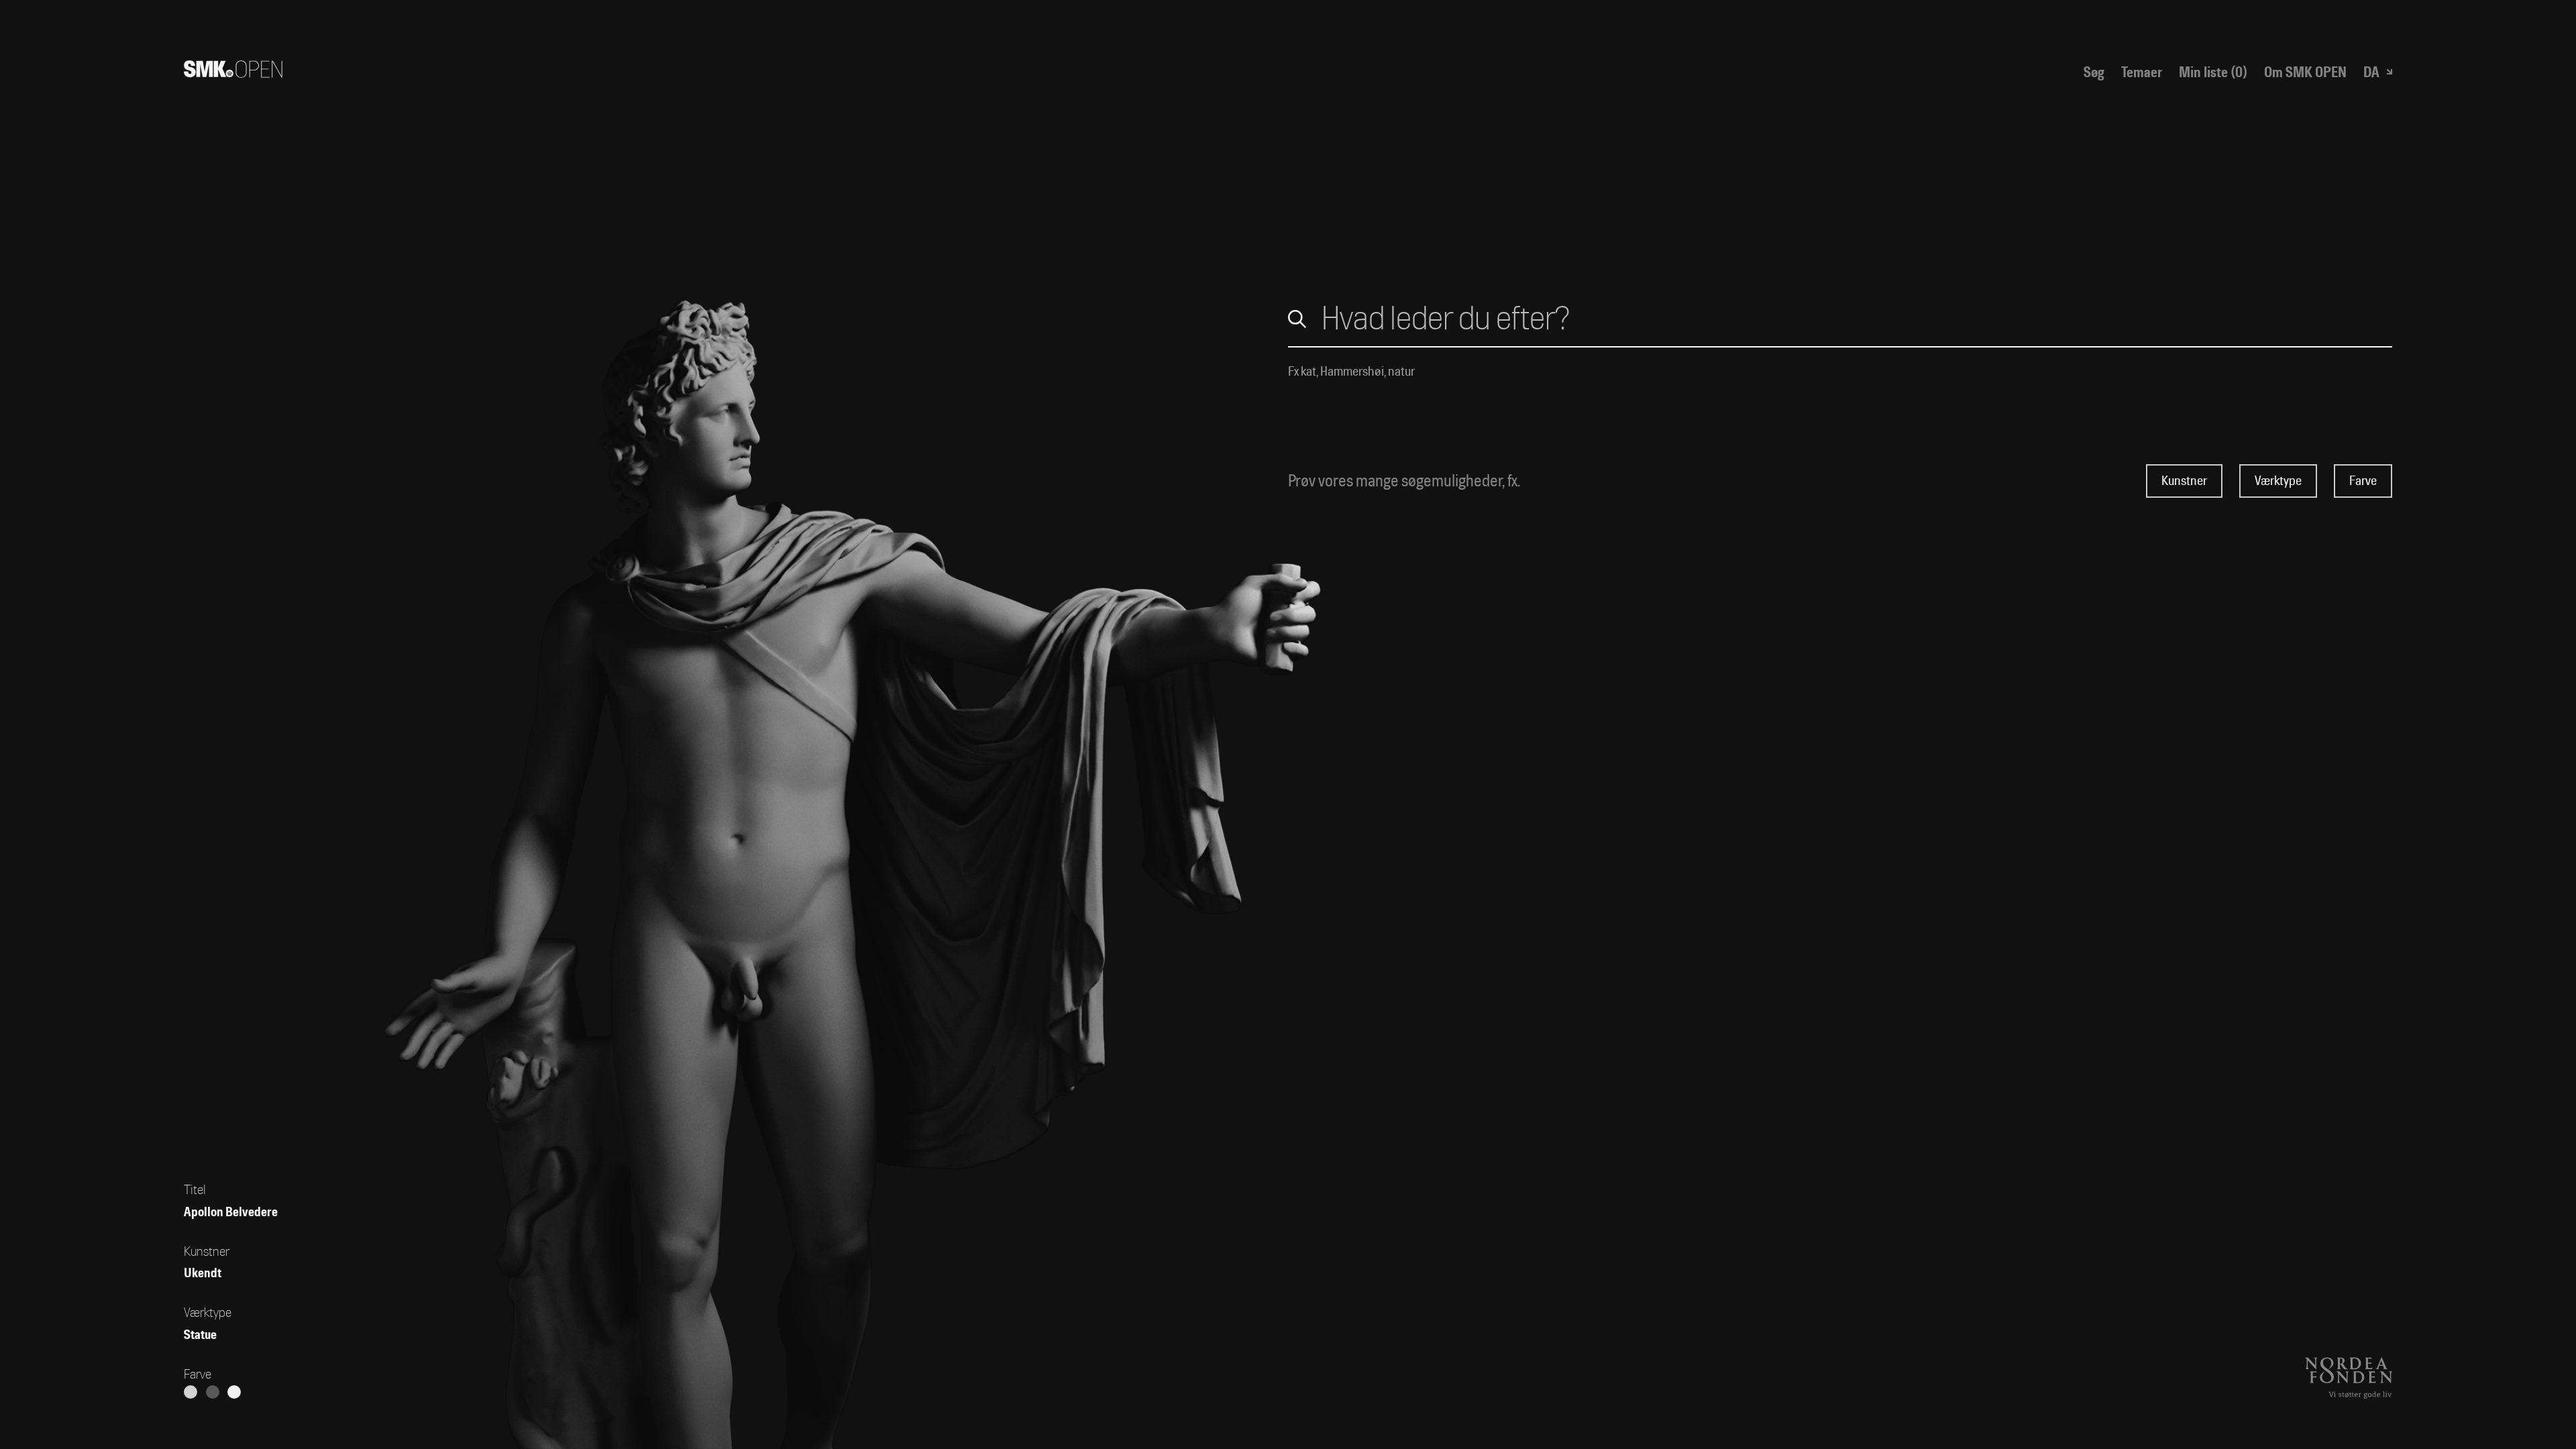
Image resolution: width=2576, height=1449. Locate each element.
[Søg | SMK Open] (233, 72)
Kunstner (2184, 481)
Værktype (2278, 481)
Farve (2363, 481)
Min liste (2213, 72)
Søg (2094, 72)
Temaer (2142, 72)
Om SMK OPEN (2305, 72)
